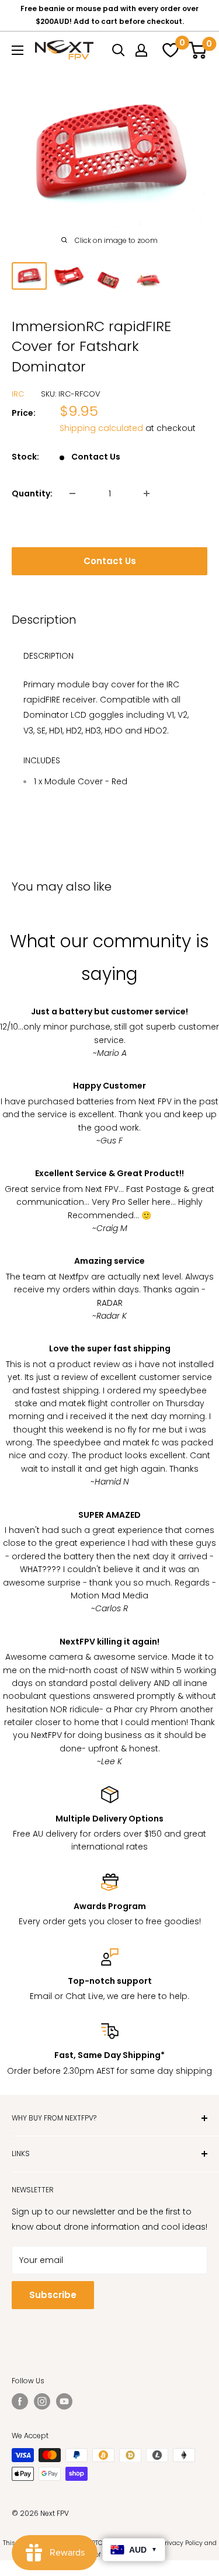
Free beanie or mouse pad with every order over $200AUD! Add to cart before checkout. (109, 15)
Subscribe (53, 2295)
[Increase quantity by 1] (147, 493)
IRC (18, 394)
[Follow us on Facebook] (20, 2401)
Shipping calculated (101, 428)
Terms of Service (100, 2555)
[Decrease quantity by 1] (72, 493)
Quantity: (32, 493)
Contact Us (110, 561)
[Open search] (119, 50)
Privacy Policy (182, 2543)
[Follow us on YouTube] (64, 2401)
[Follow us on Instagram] (42, 2401)
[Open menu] (18, 50)
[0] (169, 50)
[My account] (141, 50)
